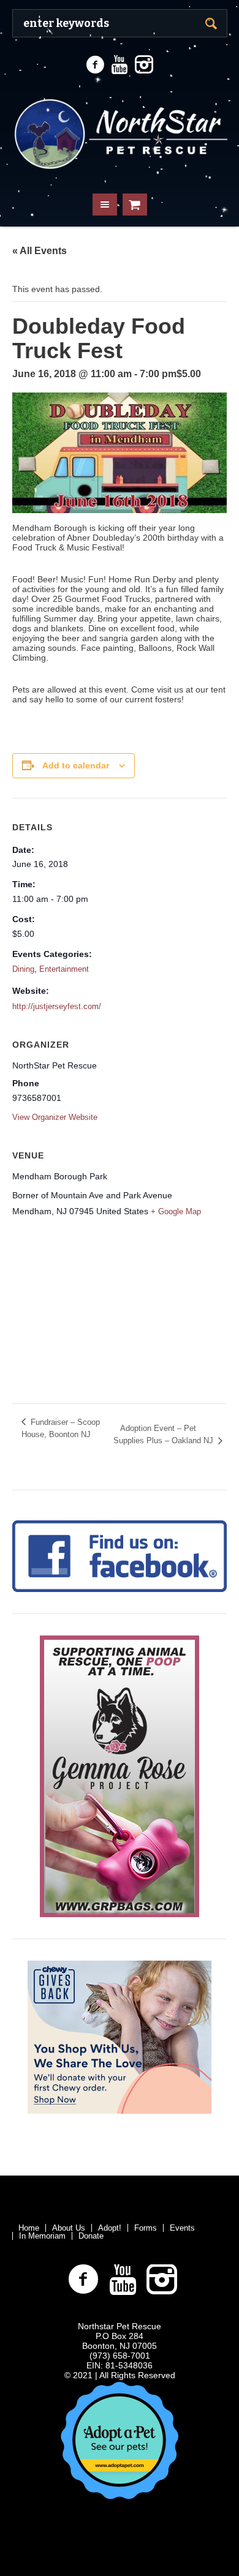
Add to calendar (76, 765)
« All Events (40, 251)
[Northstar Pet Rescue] (120, 132)
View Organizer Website (55, 1117)
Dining (23, 969)
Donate (91, 2236)
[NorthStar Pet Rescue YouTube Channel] (120, 65)
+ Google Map (176, 1211)
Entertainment (64, 969)
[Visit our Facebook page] (95, 65)
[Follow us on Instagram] (144, 65)
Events (182, 2228)
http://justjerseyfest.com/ (57, 1006)
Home (29, 2228)
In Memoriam (42, 2236)
